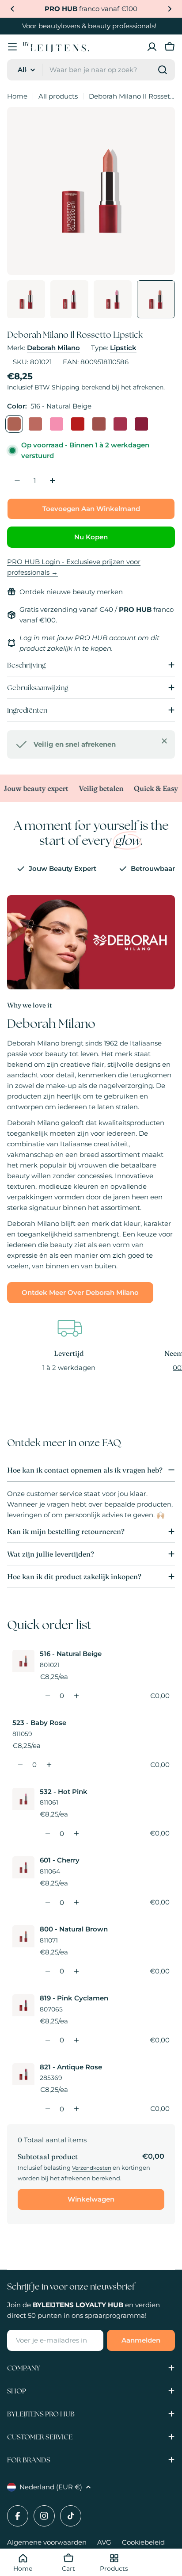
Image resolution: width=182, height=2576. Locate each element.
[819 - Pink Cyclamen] (120, 424)
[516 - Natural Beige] (14, 424)
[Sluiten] (164, 741)
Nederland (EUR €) (51, 2487)
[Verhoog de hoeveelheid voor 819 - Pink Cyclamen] (76, 2040)
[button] (12, 9)
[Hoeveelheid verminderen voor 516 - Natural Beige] (47, 1696)
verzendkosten (92, 2168)
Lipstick (123, 348)
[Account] (152, 47)
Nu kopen (91, 537)
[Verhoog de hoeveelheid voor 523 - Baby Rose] (49, 1765)
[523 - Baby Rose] (35, 424)
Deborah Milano (53, 348)
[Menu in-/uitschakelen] (12, 47)
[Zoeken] (163, 70)
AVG (104, 2542)
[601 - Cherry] (78, 424)
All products (58, 96)
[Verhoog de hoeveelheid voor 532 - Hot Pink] (76, 1833)
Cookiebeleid (143, 2542)
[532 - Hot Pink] (57, 424)
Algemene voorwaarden (47, 2542)
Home (17, 96)
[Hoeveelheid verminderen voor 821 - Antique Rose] (47, 2109)
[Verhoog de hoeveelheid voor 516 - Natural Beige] (76, 1696)
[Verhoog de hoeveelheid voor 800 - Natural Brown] (76, 1971)
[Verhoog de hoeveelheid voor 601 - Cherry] (76, 1902)
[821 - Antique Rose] (141, 424)
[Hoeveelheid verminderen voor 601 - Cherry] (47, 1902)
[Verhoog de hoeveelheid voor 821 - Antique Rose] (76, 2109)
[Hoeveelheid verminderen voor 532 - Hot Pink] (47, 1833)
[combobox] (91, 70)
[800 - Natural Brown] (99, 424)
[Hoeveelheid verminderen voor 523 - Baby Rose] (20, 1765)
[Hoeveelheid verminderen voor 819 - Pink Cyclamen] (47, 2040)
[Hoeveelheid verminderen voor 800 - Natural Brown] (47, 1971)
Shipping (66, 387)
